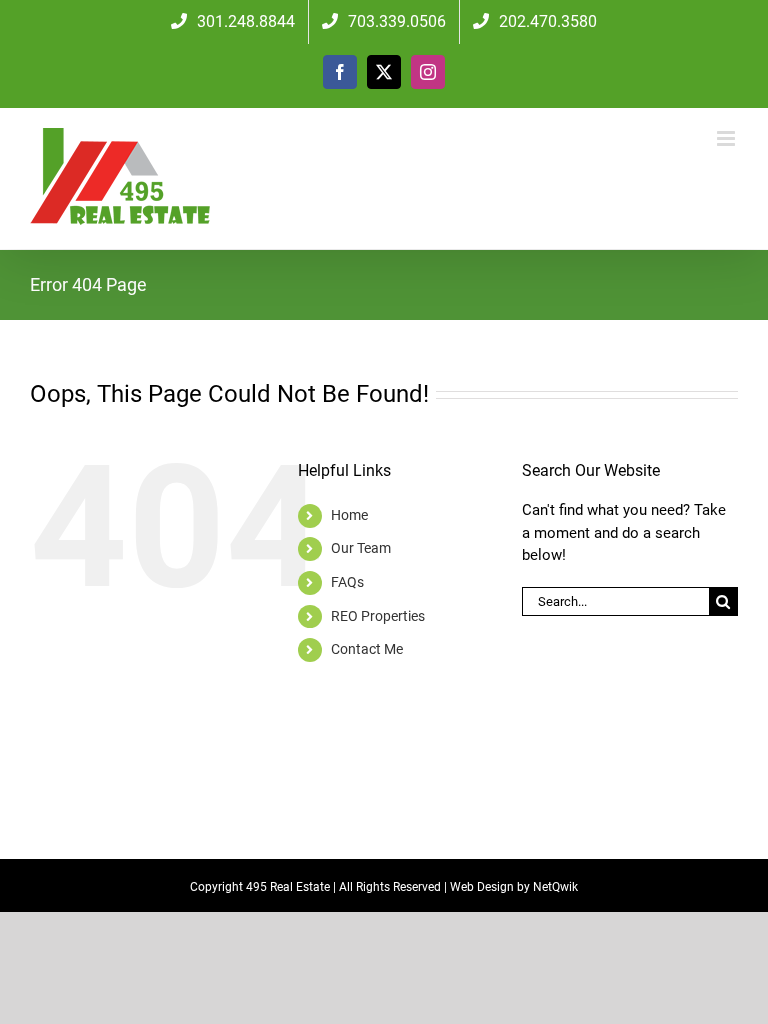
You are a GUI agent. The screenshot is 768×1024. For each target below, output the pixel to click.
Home (349, 515)
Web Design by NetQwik (514, 887)
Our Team (361, 548)
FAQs (347, 582)
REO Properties (378, 616)
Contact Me (367, 649)
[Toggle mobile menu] (727, 138)
